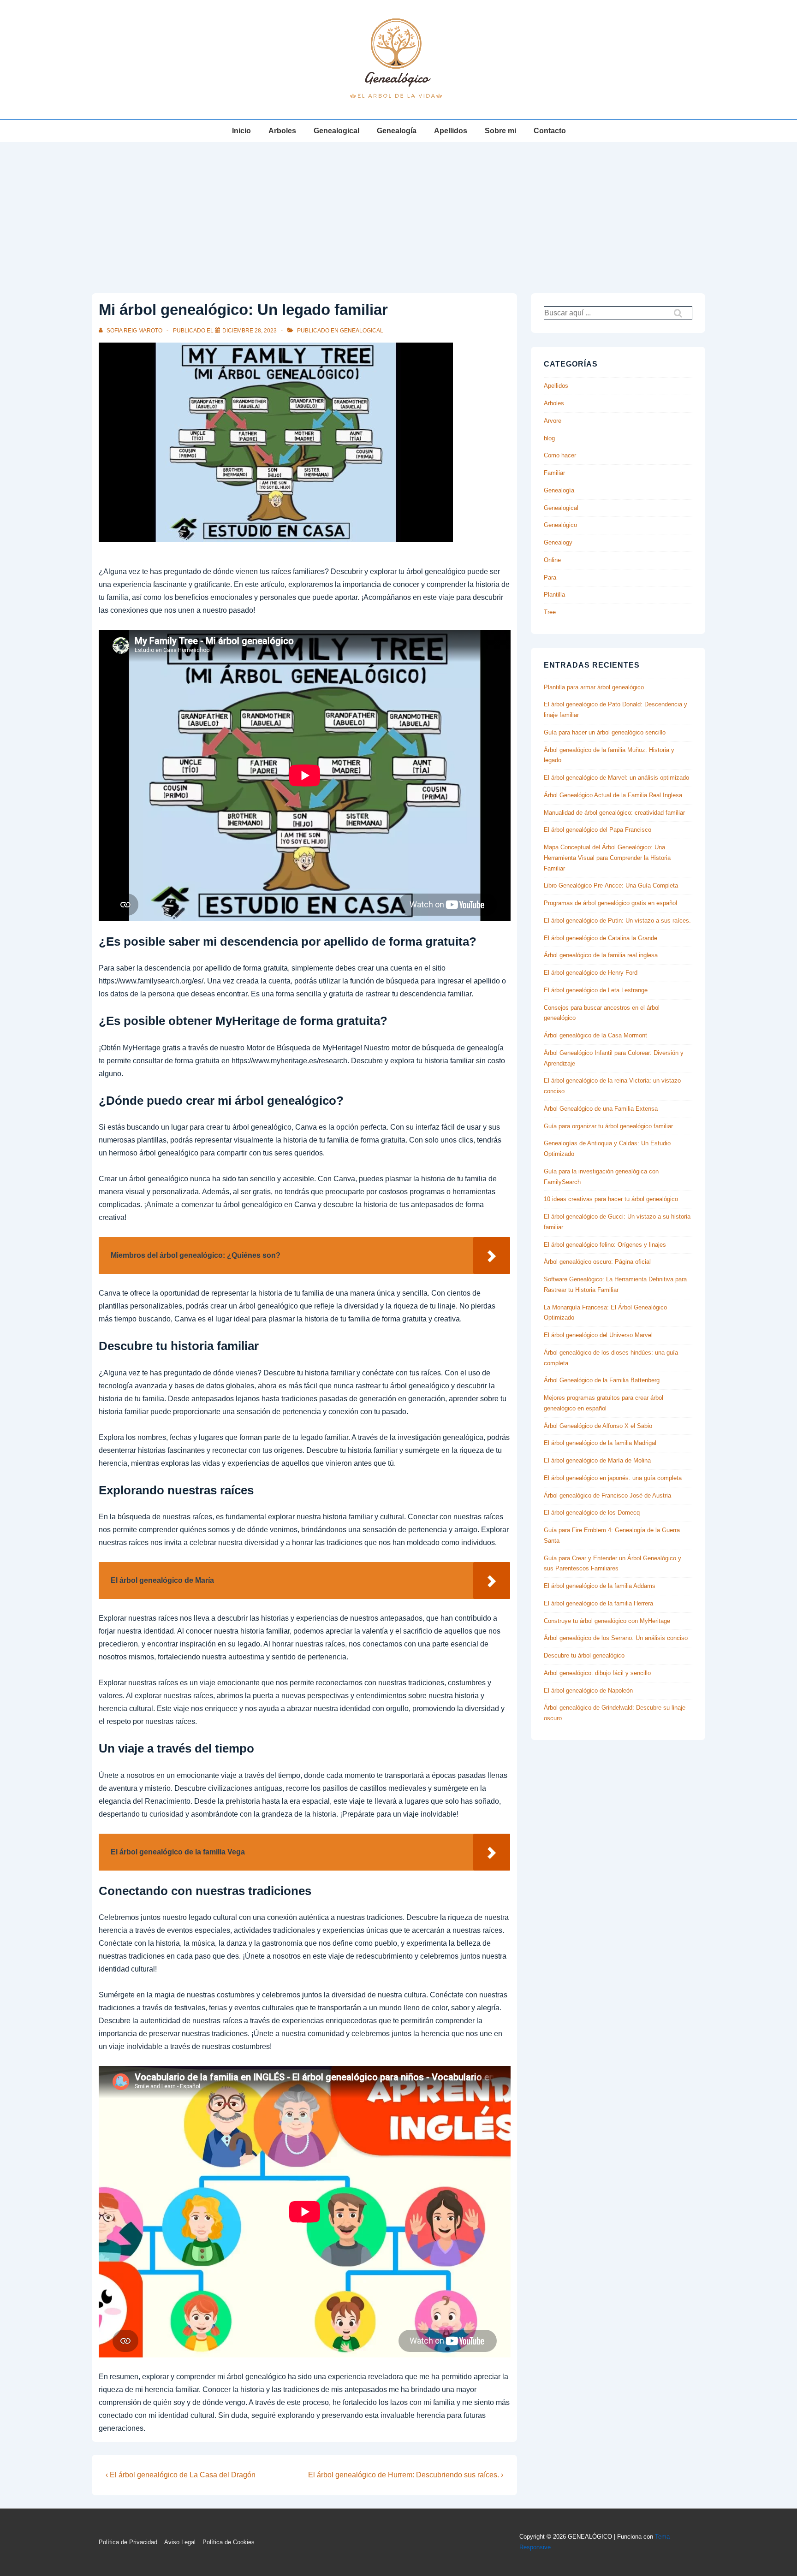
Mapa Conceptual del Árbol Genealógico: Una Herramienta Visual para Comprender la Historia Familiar (607, 858)
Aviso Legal (180, 2542)
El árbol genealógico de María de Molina (597, 1460)
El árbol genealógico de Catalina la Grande (601, 938)
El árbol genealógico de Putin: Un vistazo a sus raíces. (617, 921)
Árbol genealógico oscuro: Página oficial (597, 1262)
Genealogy (558, 542)
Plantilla (554, 595)
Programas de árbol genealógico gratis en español (610, 903)
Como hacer (560, 455)
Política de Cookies (229, 2542)
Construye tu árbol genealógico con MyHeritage (607, 1621)
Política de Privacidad (128, 2542)
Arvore (553, 421)
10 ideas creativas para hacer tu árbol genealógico (611, 1199)
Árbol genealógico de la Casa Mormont (595, 1035)
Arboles (282, 131)
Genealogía (397, 131)
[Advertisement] (398, 211)
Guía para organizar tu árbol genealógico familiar (608, 1126)
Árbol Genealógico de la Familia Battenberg (602, 1380)
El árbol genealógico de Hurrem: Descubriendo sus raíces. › (406, 2475)
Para (550, 577)
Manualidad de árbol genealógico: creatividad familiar (614, 813)
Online (552, 560)
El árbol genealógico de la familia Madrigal (600, 1443)
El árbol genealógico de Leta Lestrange (596, 990)
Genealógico (560, 525)
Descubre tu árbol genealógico (584, 1655)
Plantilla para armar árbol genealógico (594, 687)
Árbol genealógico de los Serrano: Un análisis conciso (616, 1638)
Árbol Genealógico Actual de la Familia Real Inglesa (613, 795)
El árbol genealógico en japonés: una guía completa (613, 1478)
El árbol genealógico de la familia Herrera (598, 1603)
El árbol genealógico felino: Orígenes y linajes (605, 1245)
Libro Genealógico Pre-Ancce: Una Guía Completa (611, 885)
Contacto (550, 131)
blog (549, 438)
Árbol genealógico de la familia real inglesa (601, 955)
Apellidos (451, 131)
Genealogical (336, 131)
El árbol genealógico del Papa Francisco (598, 830)
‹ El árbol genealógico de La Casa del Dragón (181, 2475)
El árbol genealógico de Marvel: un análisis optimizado (616, 778)
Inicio (241, 131)
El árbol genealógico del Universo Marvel (598, 1335)
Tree (550, 612)
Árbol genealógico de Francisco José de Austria (607, 1495)
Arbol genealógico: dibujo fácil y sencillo (597, 1673)
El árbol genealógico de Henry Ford (591, 973)
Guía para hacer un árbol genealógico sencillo (605, 732)
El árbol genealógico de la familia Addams (600, 1586)
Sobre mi (500, 131)
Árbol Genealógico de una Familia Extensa (601, 1109)
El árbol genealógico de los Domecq (592, 1513)
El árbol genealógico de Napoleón (588, 1691)
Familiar (554, 473)
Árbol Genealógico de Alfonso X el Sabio (598, 1426)
